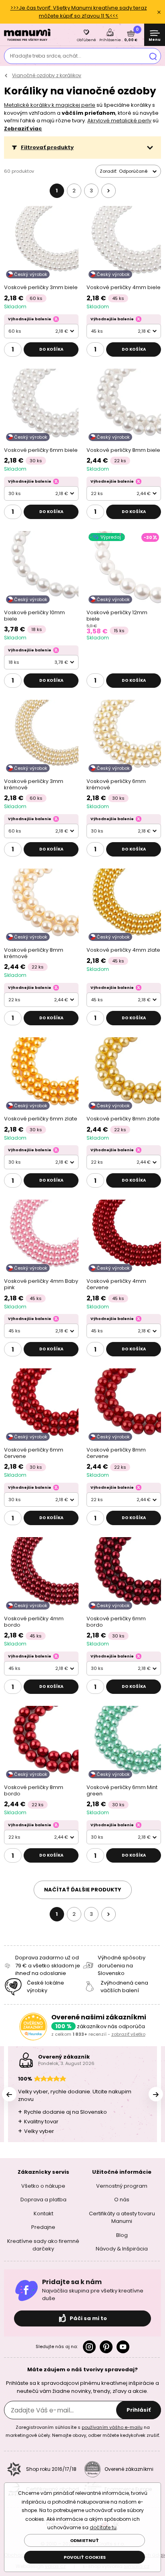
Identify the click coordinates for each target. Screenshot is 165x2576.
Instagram (89, 2346)
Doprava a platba (43, 2200)
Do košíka (51, 349)
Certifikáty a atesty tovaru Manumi (122, 2217)
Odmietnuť (85, 2540)
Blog (122, 2235)
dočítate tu (103, 2527)
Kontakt (43, 2213)
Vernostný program (122, 2186)
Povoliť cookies (85, 2557)
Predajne (43, 2227)
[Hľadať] (153, 56)
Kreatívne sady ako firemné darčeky (43, 2245)
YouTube (123, 2346)
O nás (122, 2200)
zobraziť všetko (128, 2034)
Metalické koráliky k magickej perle (50, 105)
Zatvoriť (159, 12)
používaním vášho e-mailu (112, 2427)
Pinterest (106, 2346)
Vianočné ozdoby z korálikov (47, 75)
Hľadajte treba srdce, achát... (46, 56)
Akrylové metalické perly (119, 121)
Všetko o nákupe (43, 2186)
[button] (82, 148)
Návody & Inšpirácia (122, 2249)
